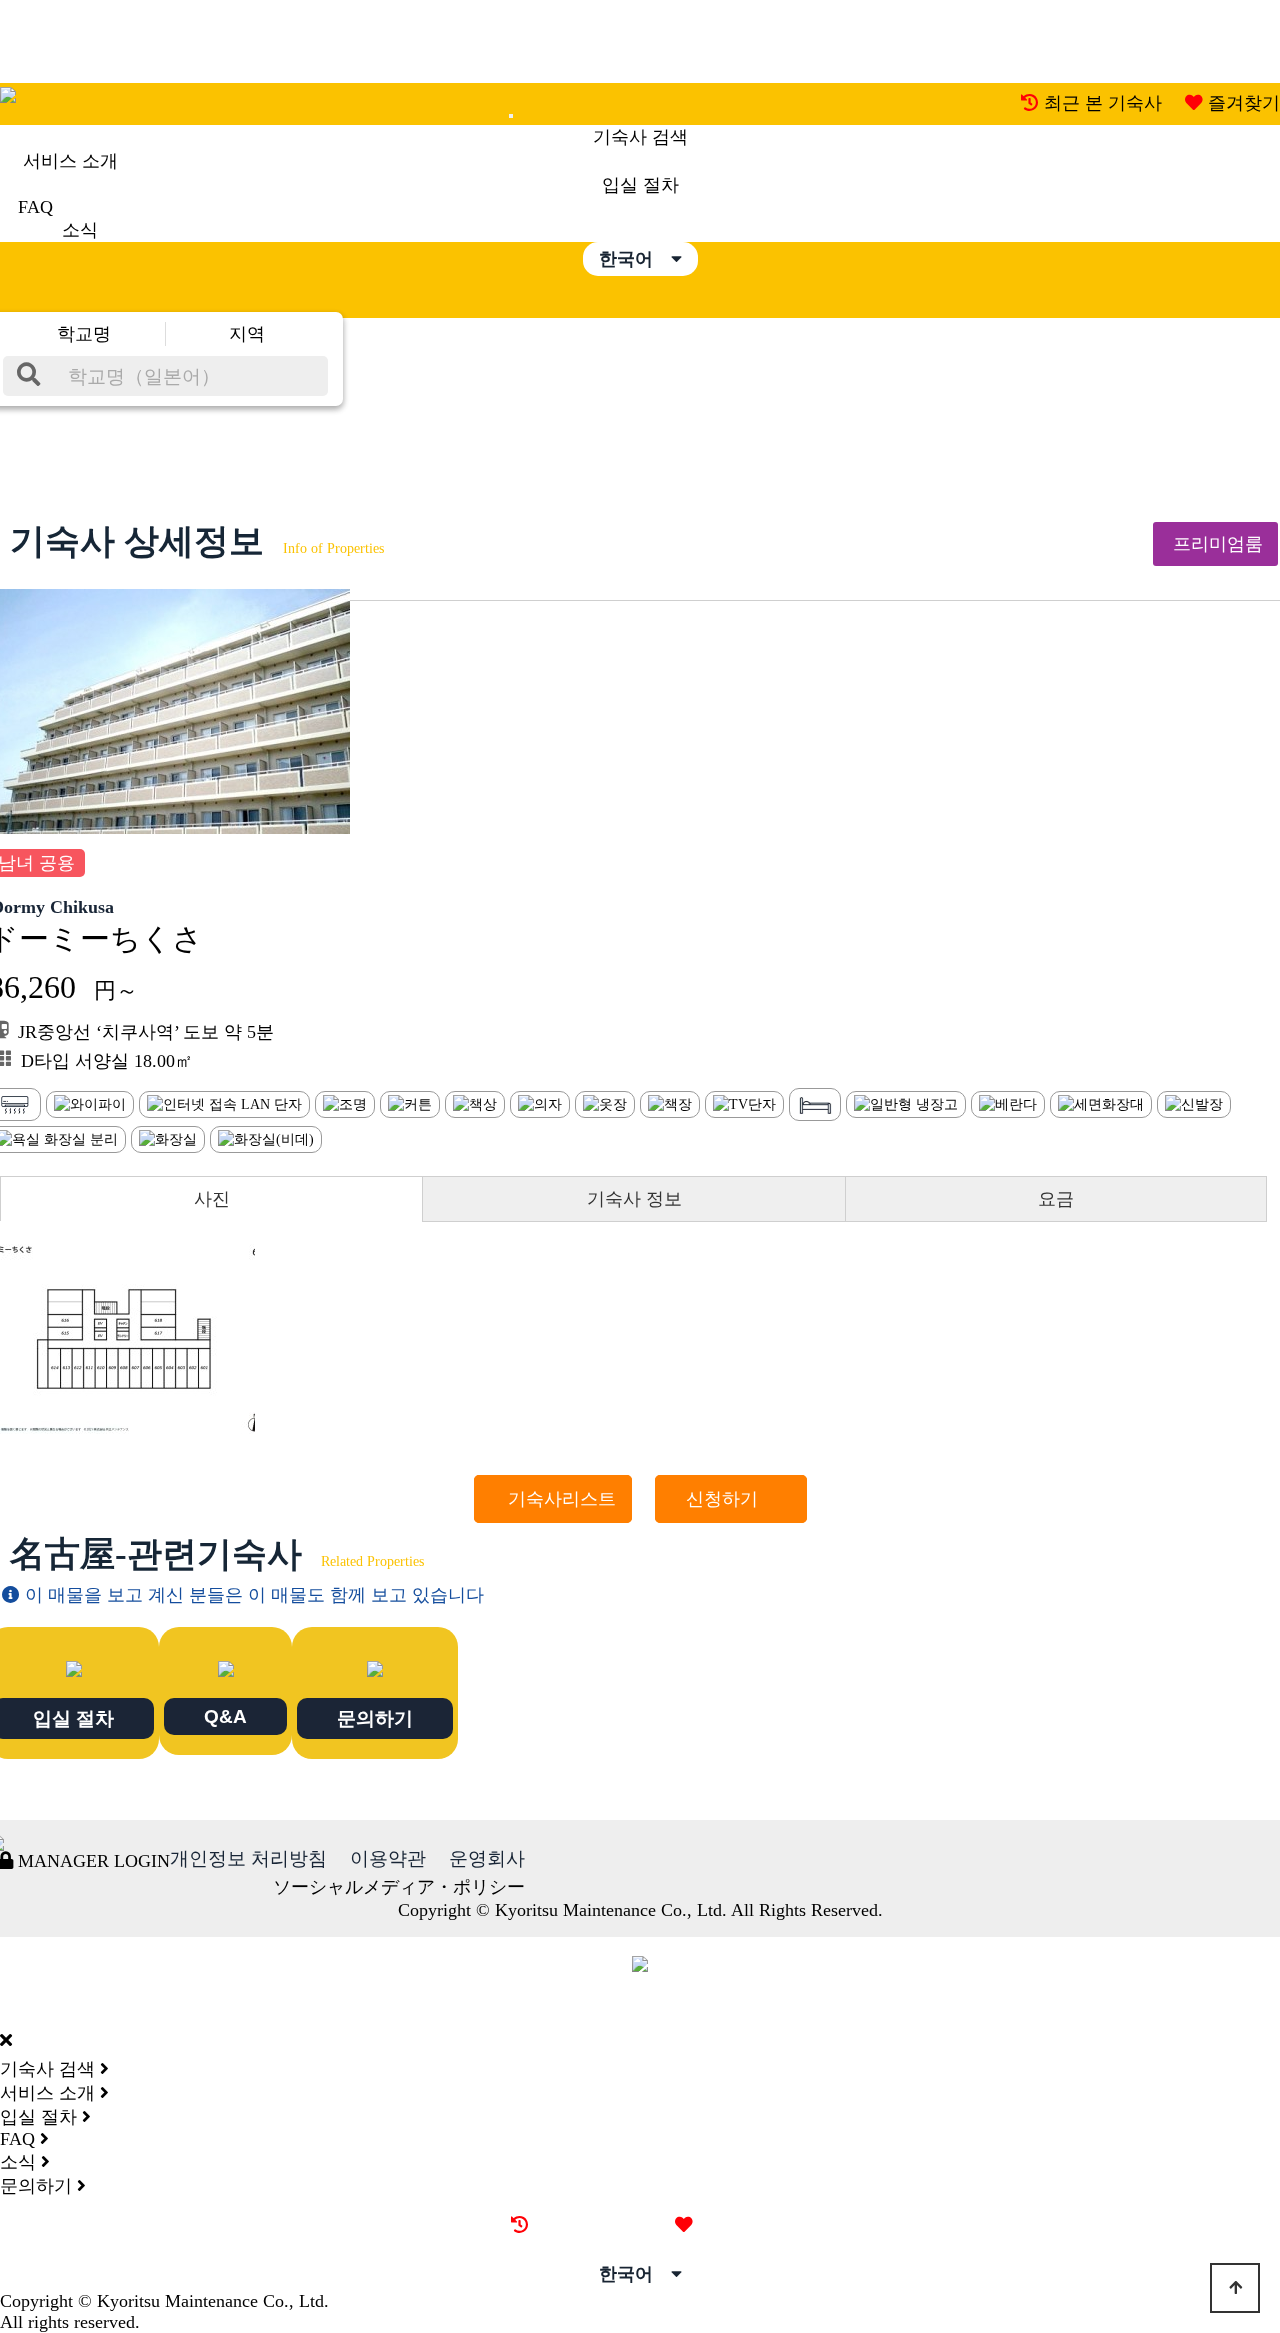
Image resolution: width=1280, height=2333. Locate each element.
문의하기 (375, 1718)
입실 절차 (640, 185)
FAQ (35, 207)
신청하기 (731, 1499)
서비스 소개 (70, 161)
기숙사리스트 (553, 1499)
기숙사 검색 (640, 137)
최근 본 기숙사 (1103, 103)
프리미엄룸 (1215, 544)
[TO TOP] (1235, 2288)
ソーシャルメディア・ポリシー (399, 1887)
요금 (1056, 1199)
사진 (212, 1199)
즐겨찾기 (1244, 103)
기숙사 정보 (634, 1199)
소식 (80, 230)
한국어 (635, 259)
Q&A (225, 1716)
